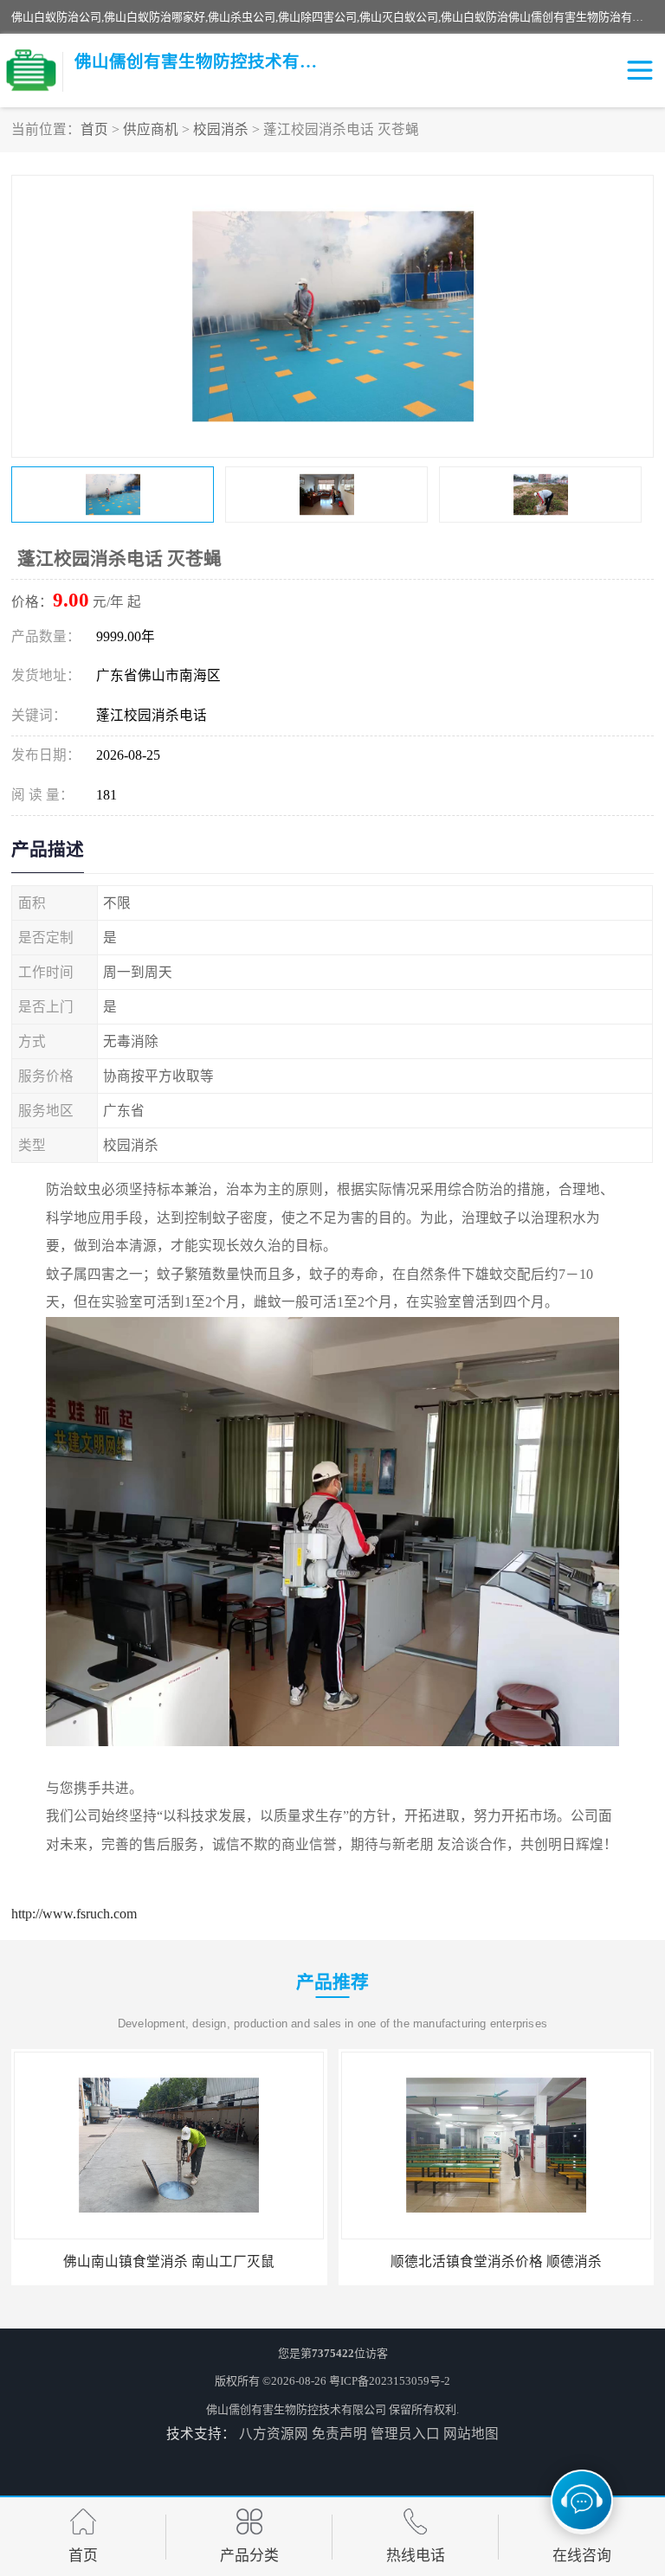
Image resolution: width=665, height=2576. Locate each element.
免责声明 (339, 2434)
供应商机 (151, 129)
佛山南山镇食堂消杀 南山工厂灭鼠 (169, 2261)
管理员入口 (405, 2434)
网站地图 (471, 2434)
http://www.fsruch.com (74, 1914)
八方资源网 (274, 2434)
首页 (94, 129)
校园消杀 (221, 129)
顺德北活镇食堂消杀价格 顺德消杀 (496, 2261)
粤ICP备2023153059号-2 (390, 2381)
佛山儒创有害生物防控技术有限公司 (296, 2409)
